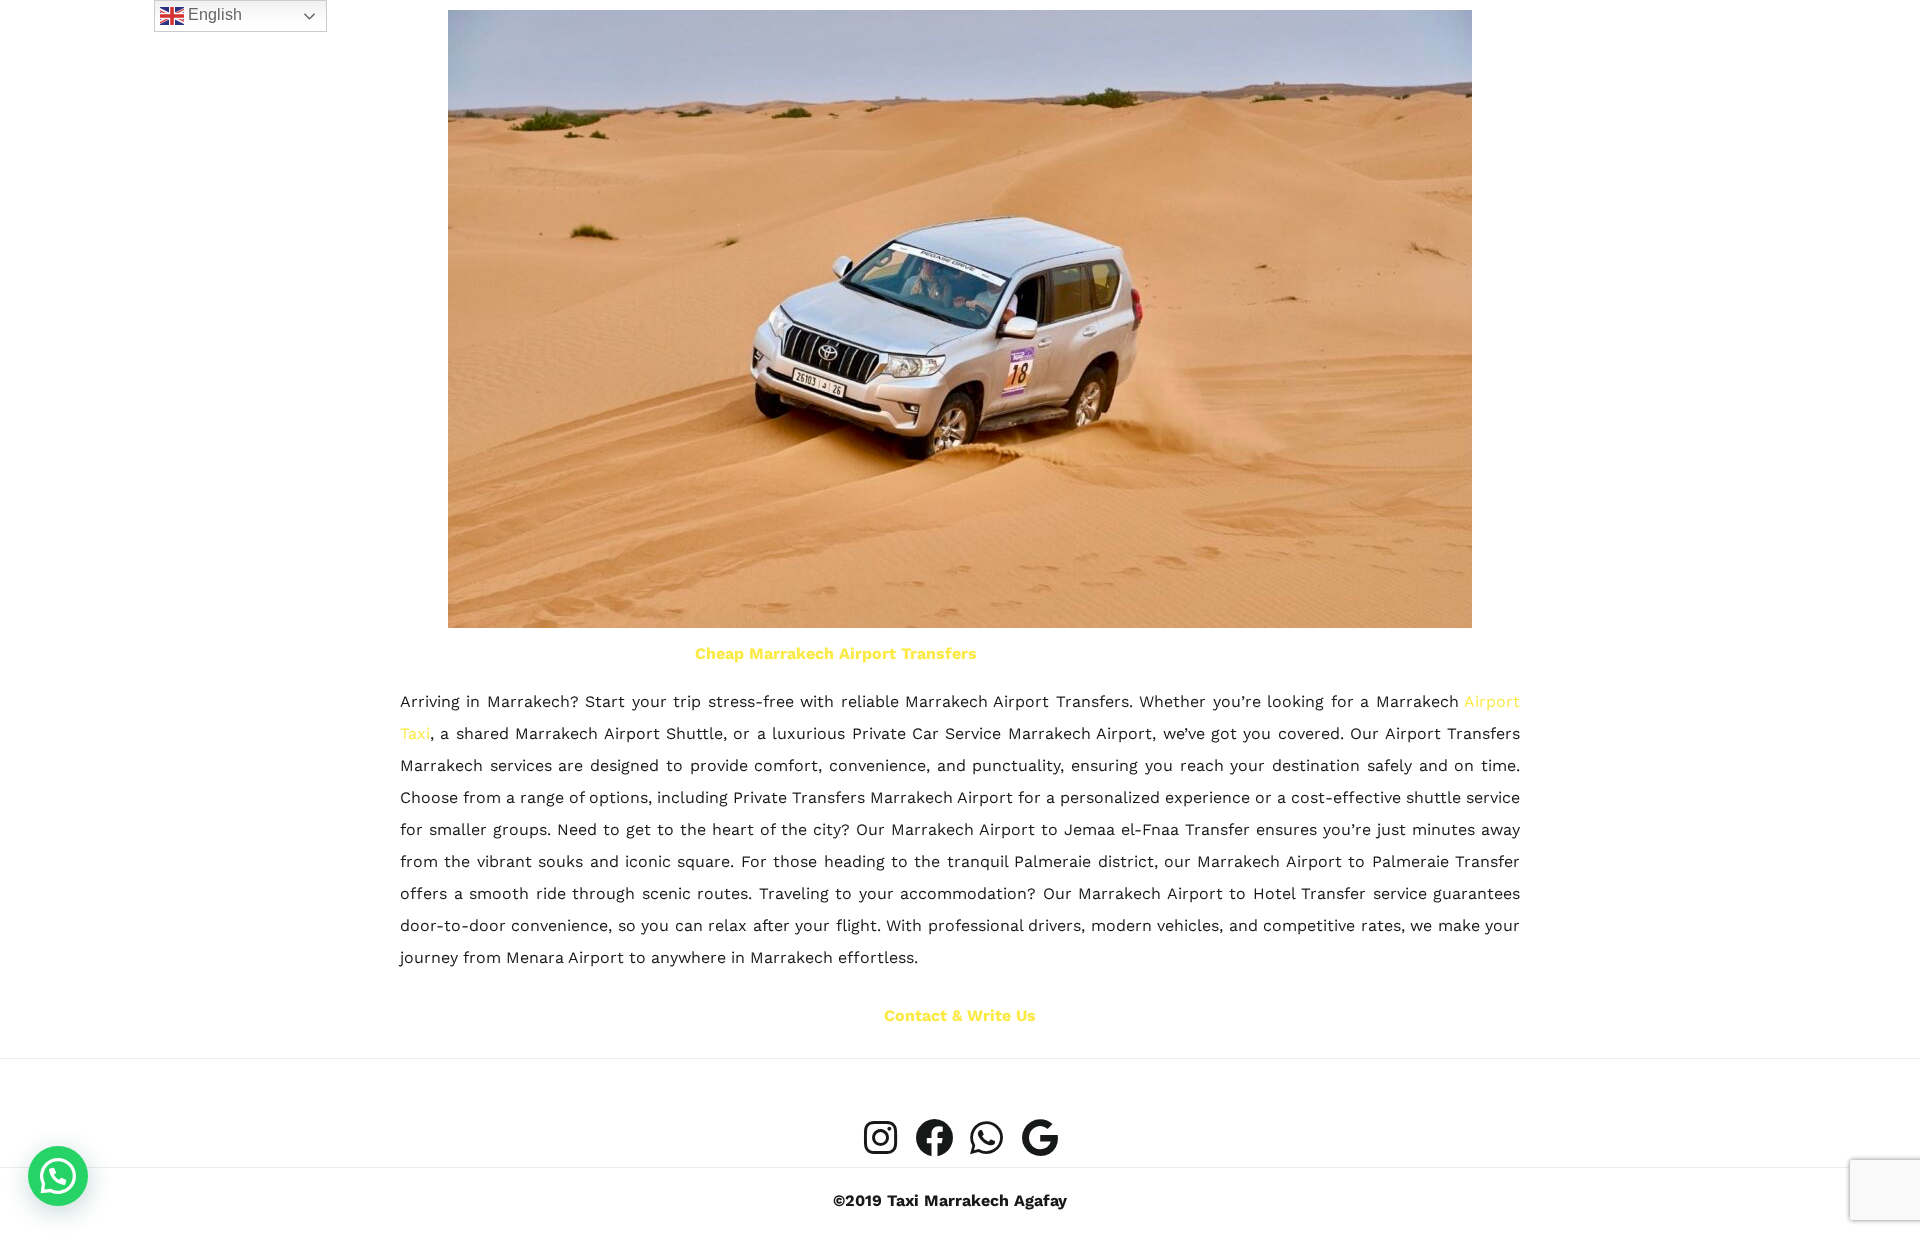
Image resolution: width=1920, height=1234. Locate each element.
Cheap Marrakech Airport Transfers (836, 653)
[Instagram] (881, 1138)
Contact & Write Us (960, 1015)
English (213, 14)
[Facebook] (934, 1138)
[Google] (1040, 1138)
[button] (58, 1176)
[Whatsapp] (987, 1138)
